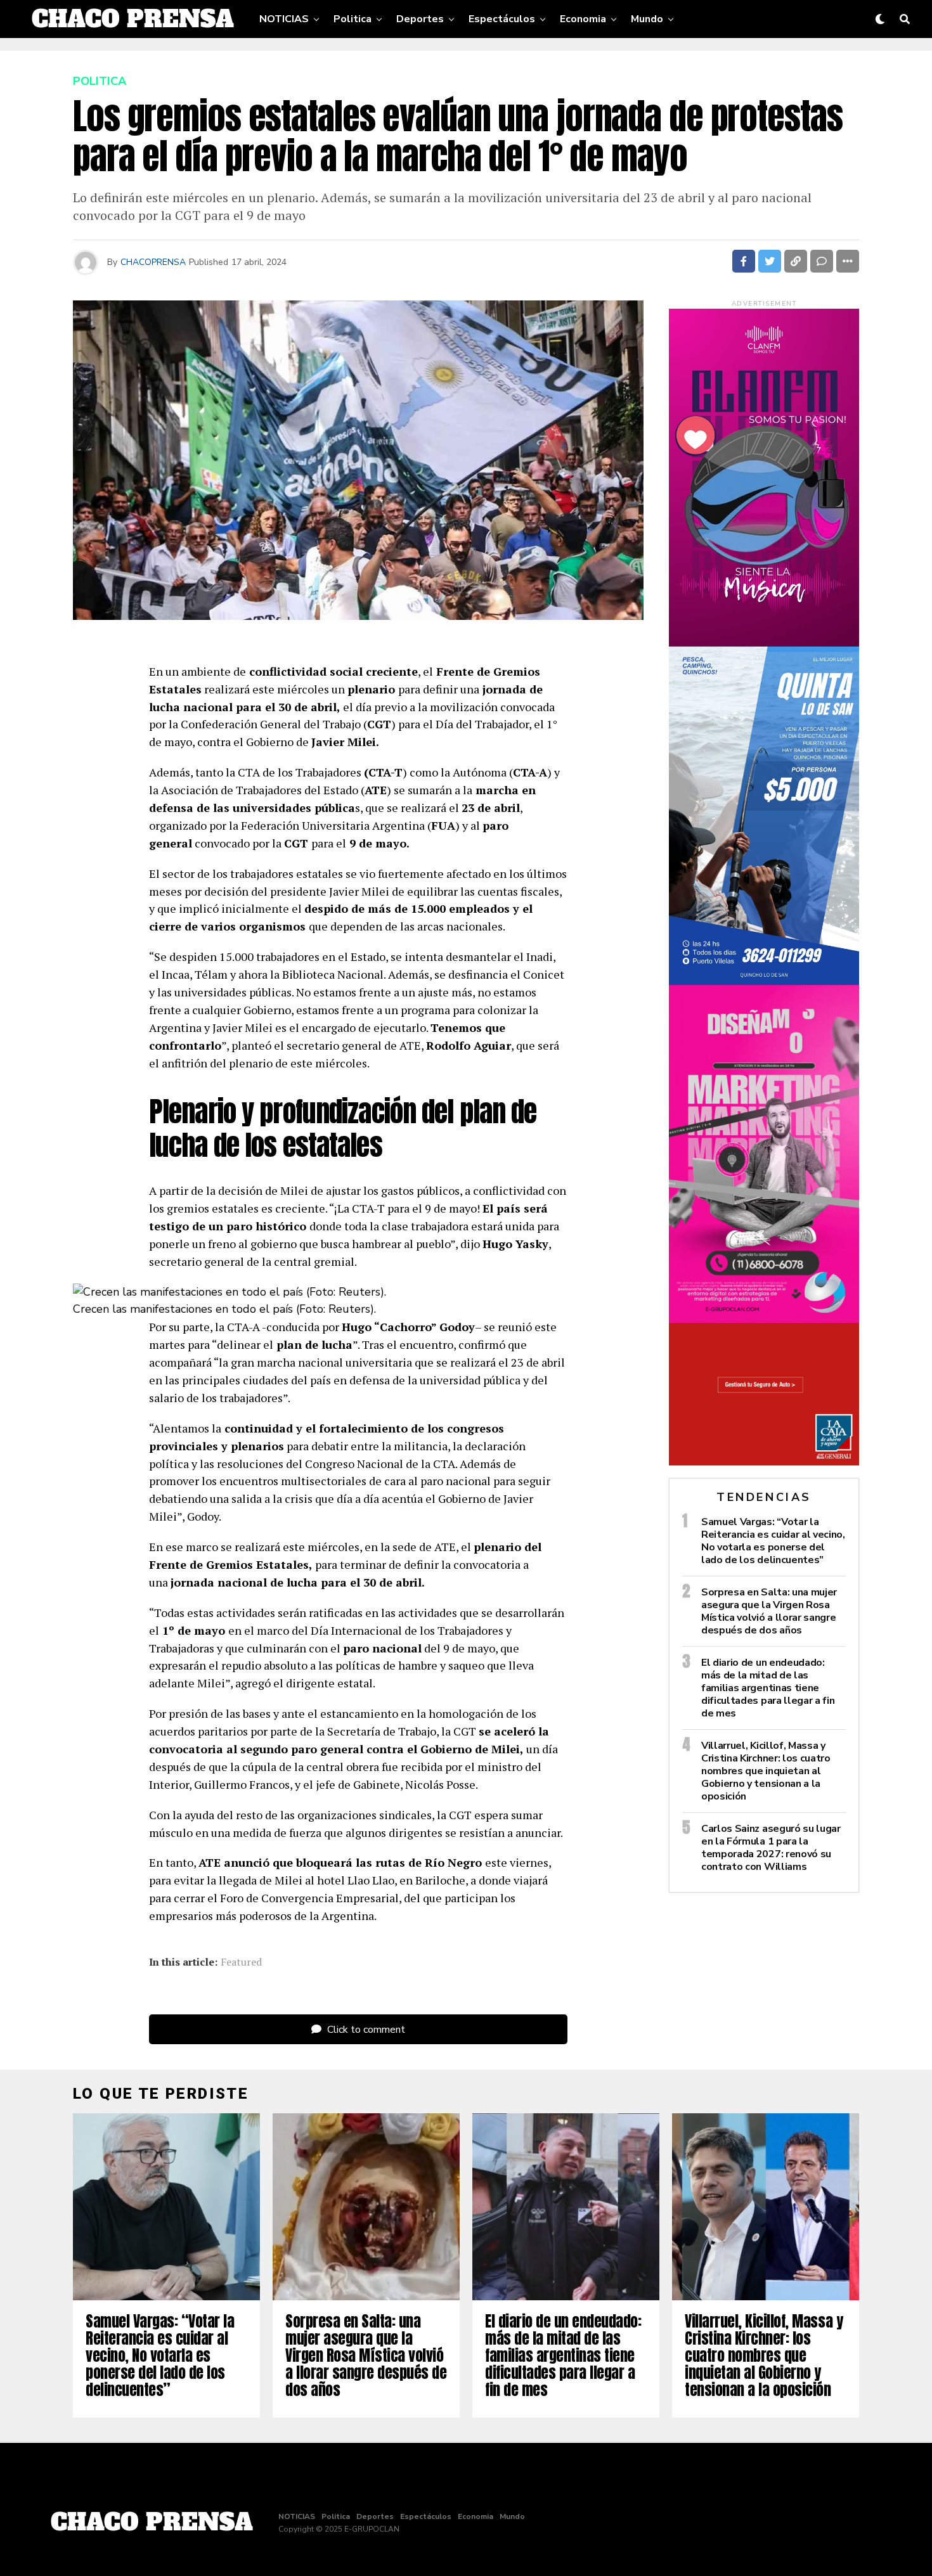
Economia (583, 19)
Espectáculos (502, 19)
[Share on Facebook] (744, 261)
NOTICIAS (284, 19)
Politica (353, 19)
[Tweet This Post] (770, 261)
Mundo (647, 19)
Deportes (420, 19)
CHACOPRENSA (153, 262)
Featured (241, 1962)
